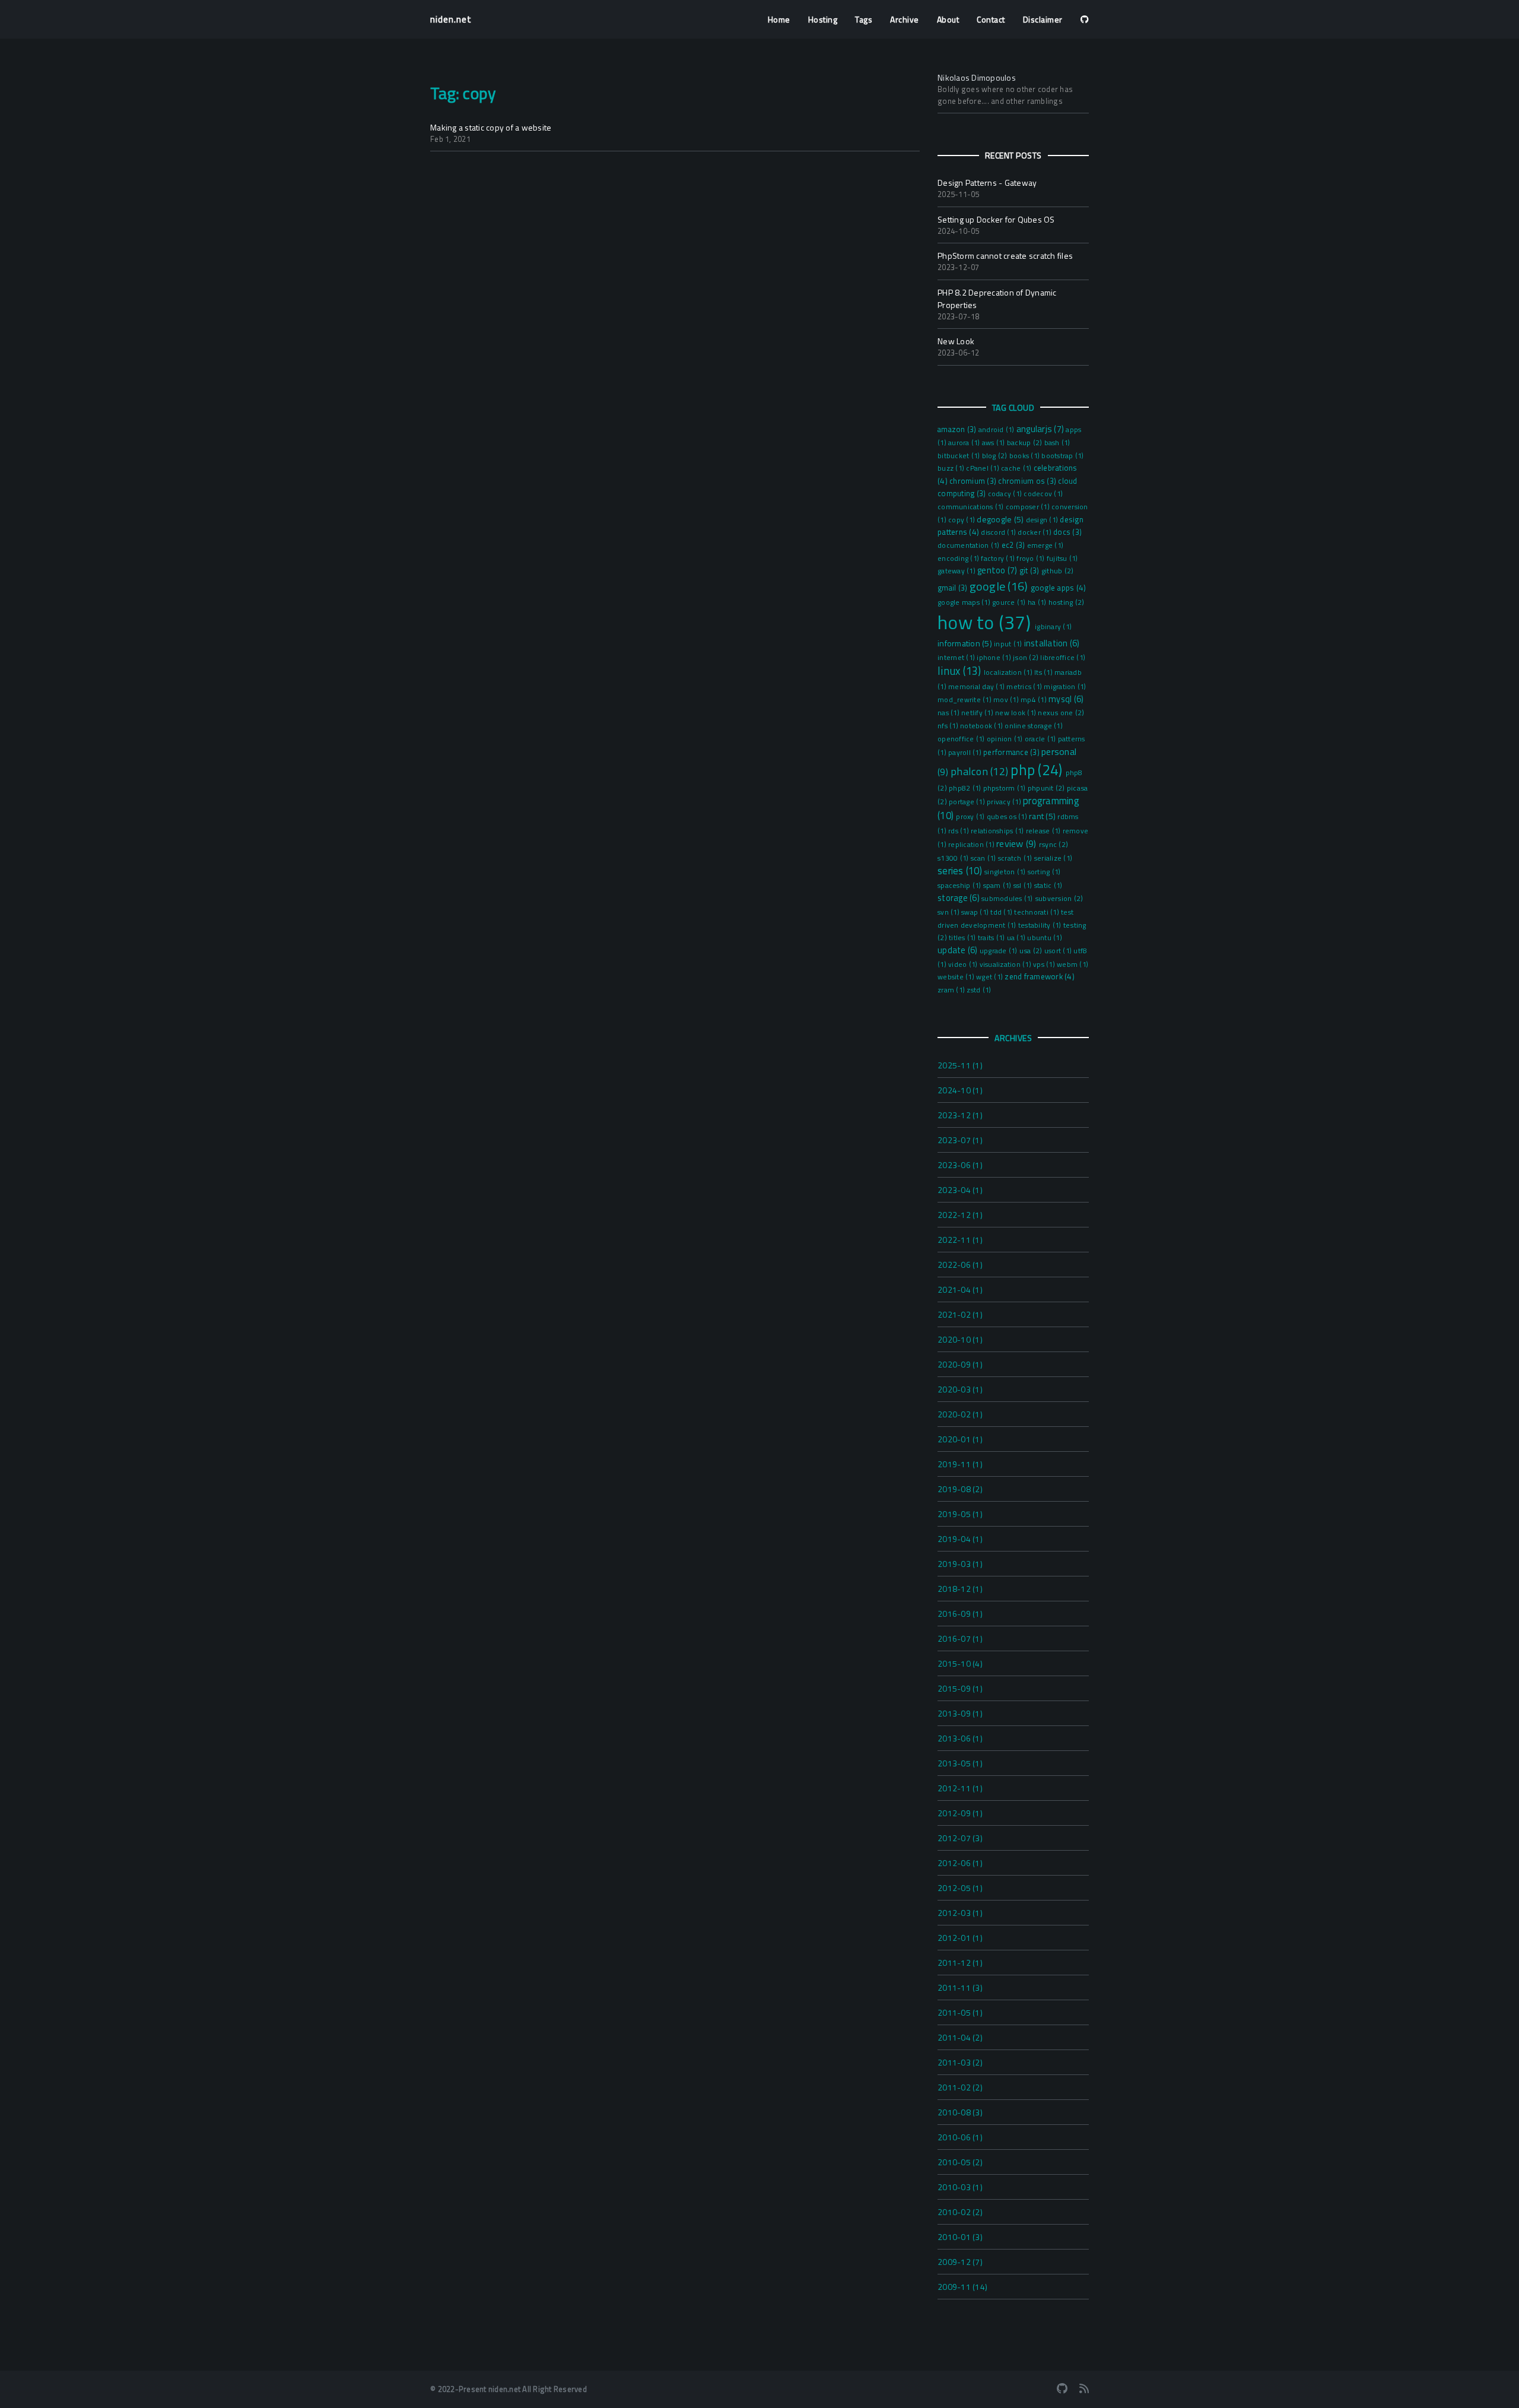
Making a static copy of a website (491, 127)
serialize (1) (1053, 858)
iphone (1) (995, 658)
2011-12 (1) (960, 1963)
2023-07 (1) (960, 1140)
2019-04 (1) (960, 1539)
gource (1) (1010, 602)
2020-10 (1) (960, 1339)
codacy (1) (1006, 494)
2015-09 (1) (960, 1688)
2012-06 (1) (960, 1863)
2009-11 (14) (962, 2287)
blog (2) (996, 456)
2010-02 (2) (960, 2212)
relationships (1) (998, 831)
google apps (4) (1059, 588)
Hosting (823, 19)
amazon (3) (958, 429)
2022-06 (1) (960, 1265)
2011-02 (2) (960, 2087)
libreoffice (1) (1063, 658)
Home (779, 19)
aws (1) (994, 443)
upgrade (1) (1000, 951)
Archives (1013, 1038)
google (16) (1000, 586)
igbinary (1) (1053, 627)
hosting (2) (1067, 602)
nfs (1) (949, 726)
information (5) (966, 643)
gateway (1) (957, 571)
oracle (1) (1041, 739)
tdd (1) (1002, 912)
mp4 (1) (1035, 700)
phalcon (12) (981, 771)
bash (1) (1057, 443)
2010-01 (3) (960, 2237)
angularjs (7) (1041, 429)
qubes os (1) (1008, 817)
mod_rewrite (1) (965, 700)
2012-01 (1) (960, 1938)
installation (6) (1052, 643)
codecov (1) (1043, 494)
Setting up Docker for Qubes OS (996, 219)
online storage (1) (1034, 726)
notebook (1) (982, 726)
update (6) (959, 950)
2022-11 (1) (960, 1240)
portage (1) (968, 802)
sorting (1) (1044, 872)
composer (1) (1029, 507)
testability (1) (1041, 925)
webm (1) (1072, 965)
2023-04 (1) (960, 1190)
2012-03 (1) (960, 1913)
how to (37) (986, 622)
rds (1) (959, 831)
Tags (864, 19)
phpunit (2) (1047, 788)
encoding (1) (959, 559)
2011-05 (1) (960, 2012)
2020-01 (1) (960, 1439)
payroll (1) (966, 753)
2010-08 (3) (960, 2112)
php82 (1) (966, 788)
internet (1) (957, 658)
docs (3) (1067, 532)
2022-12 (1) (960, 1215)
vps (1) (1045, 965)
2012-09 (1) (960, 1813)
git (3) (1030, 570)
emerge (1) (1045, 545)
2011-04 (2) (960, 2037)
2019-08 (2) (960, 1489)
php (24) (1038, 770)
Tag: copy (463, 93)
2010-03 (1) (960, 2187)
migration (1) (1065, 687)
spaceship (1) (960, 886)
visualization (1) (1007, 965)
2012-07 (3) (960, 1838)
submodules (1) (1008, 899)
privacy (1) (1005, 802)
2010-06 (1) (960, 2137)
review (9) (1018, 843)
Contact (991, 19)
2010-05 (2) (960, 2162)
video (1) (964, 965)
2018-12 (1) (960, 1589)
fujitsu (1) (1062, 559)
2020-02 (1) (960, 1414)
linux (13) (961, 671)
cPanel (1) (983, 468)
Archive (905, 19)
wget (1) (990, 977)
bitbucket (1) (960, 456)
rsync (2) (1054, 844)
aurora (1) (965, 443)
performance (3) (1012, 752)
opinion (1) (1006, 739)
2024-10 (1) (960, 1090)
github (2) (1058, 571)
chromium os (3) (1028, 481)
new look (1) (1016, 713)
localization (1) (1009, 672)
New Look (956, 341)
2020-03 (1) (960, 1389)
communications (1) (972, 507)
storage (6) (959, 898)
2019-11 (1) (960, 1464)
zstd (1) (979, 990)
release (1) (1044, 831)
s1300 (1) (954, 858)
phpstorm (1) (1005, 788)
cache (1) (1017, 468)
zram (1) (952, 990)
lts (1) (1044, 672)
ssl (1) (1024, 886)
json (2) (1027, 657)
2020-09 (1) (960, 1364)
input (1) (1009, 644)
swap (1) (976, 912)
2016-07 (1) (960, 1638)
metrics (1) (1025, 687)
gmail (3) (954, 588)
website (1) (957, 977)
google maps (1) (965, 602)
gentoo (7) (998, 570)
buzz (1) (952, 468)
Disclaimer (1043, 19)
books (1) (1026, 456)
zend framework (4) (1040, 976)
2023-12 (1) (960, 1115)
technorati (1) (1037, 912)
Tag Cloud (1013, 407)
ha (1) (1038, 602)
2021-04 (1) (960, 1289)
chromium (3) (974, 481)
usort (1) (1059, 951)
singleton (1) (1006, 872)
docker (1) (1035, 532)
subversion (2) (1059, 898)
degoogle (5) (1001, 519)
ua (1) (1017, 938)
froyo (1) (1032, 559)
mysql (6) (1066, 699)
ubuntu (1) (1045, 938)
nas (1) (949, 713)
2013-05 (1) (960, 1763)
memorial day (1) (977, 687)
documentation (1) (970, 545)
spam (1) (998, 886)
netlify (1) (978, 713)
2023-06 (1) (960, 1165)
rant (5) (1043, 816)
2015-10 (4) (960, 1663)
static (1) (1048, 886)
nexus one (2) (1061, 713)
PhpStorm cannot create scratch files (1005, 256)
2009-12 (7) (960, 2262)
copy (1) (962, 520)
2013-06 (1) (960, 1738)
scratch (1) (1016, 858)
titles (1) (963, 938)
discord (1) (999, 532)
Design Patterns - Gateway (987, 183)
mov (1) (1007, 700)
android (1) (997, 430)
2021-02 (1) (960, 1314)
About (948, 19)
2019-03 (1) (960, 1564)
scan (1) (984, 858)
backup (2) (1026, 442)
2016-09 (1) (960, 1614)
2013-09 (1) (960, 1713)
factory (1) (999, 559)
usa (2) (1032, 951)
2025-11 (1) (960, 1065)
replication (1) (972, 845)
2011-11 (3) (960, 1987)
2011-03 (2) (960, 2062)
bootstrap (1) (1062, 456)
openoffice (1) (962, 739)
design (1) (1043, 520)
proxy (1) (971, 817)
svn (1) (949, 912)
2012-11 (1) (960, 1788)
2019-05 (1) (960, 1514)
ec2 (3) (1014, 545)
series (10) (961, 871)
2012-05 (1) (960, 1888)
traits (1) (992, 938)
